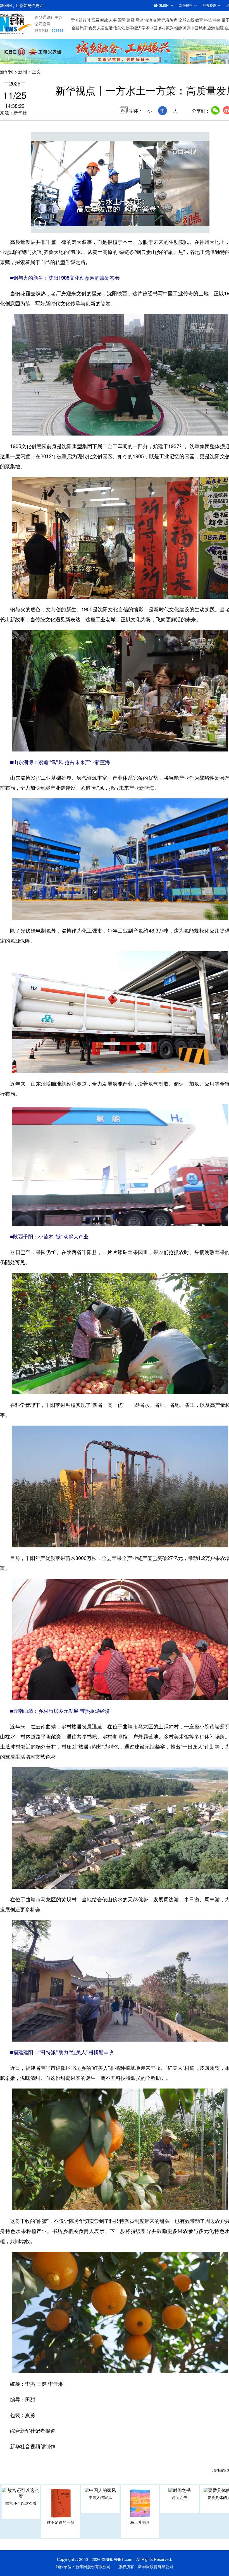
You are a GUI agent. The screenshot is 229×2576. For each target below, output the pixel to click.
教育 (199, 20)
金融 (75, 28)
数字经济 (133, 28)
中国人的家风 (100, 2497)
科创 (217, 20)
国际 (122, 20)
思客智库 (170, 20)
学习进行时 (81, 20)
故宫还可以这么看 (21, 2503)
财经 (131, 20)
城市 (203, 28)
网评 (139, 20)
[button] (40, 227)
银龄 (178, 28)
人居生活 (105, 28)
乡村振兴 (166, 28)
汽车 (84, 28)
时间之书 (180, 2497)
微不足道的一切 (61, 2522)
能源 (220, 28)
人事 (113, 20)
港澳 (148, 20)
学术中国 (149, 28)
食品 (92, 28)
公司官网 (43, 24)
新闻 (23, 72)
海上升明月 (140, 2522)
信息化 (119, 28)
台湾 (157, 20)
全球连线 (187, 20)
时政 (104, 20)
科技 (208, 20)
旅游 (211, 28)
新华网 (7, 72)
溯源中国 (190, 28)
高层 (95, 20)
